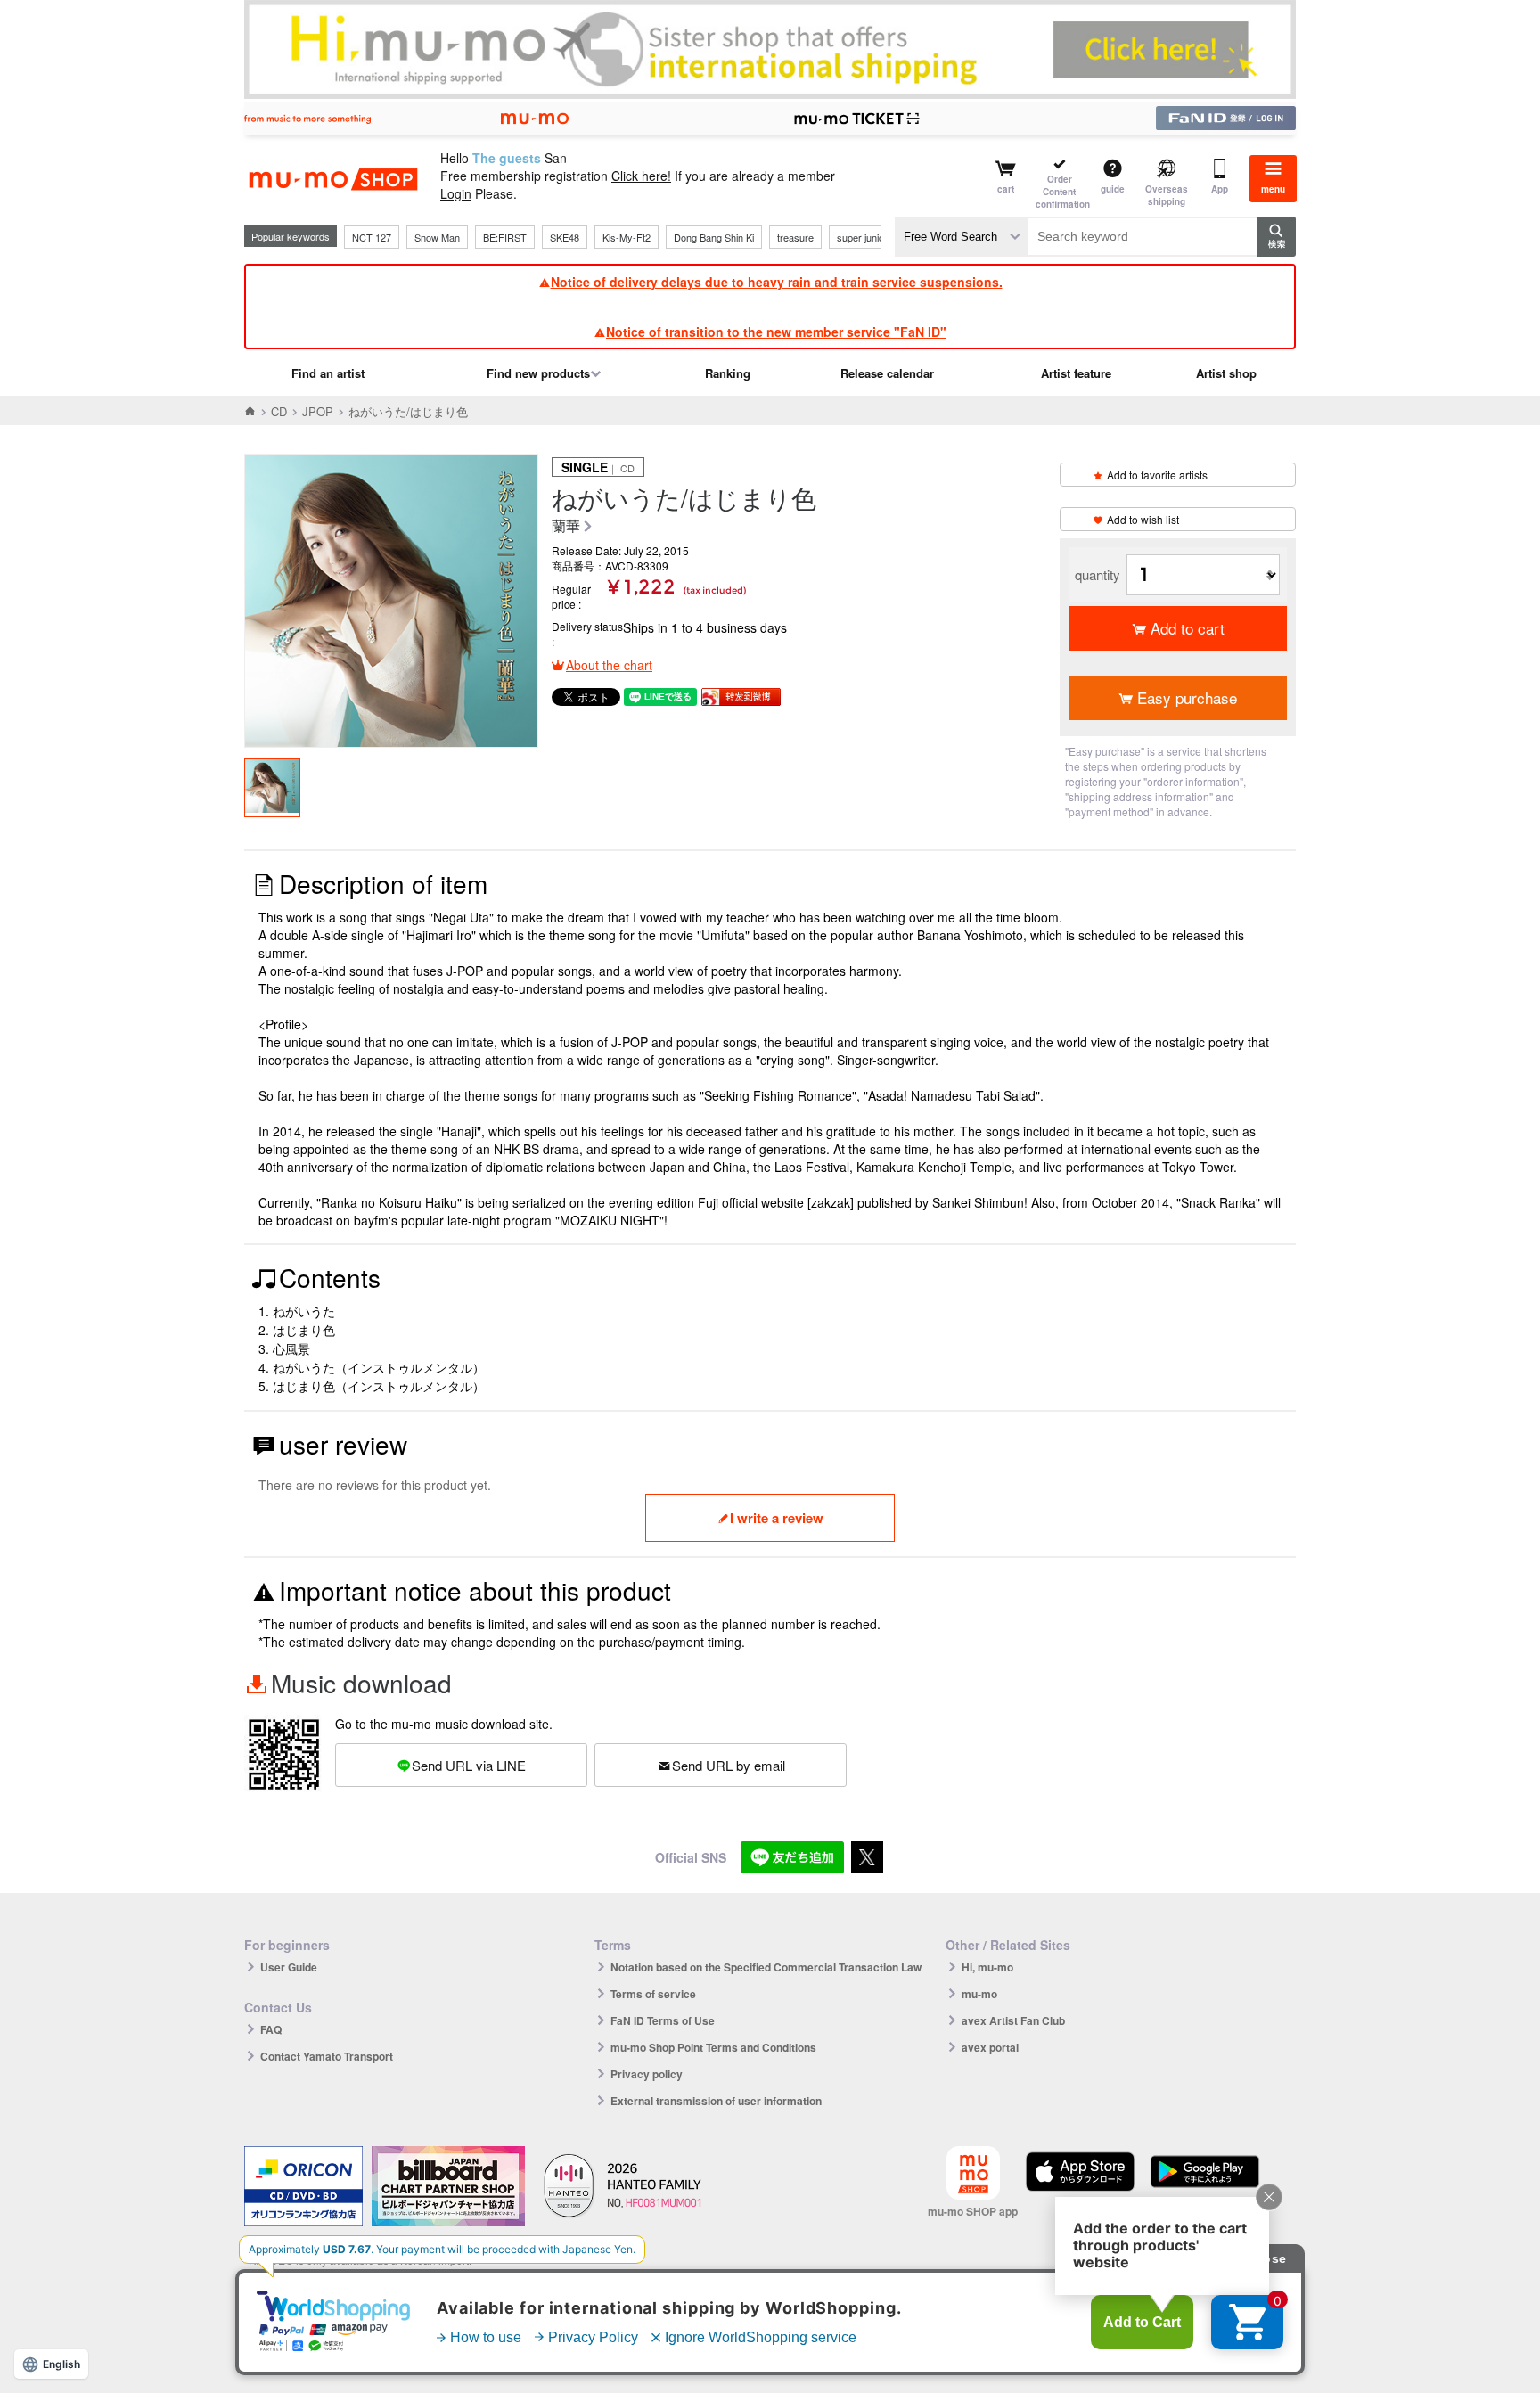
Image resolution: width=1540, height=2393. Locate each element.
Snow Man (437, 237)
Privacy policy (647, 2074)
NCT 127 (372, 237)
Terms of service (653, 1994)
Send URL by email (729, 1765)
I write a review (777, 1518)
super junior (862, 237)
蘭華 (566, 526)
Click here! (641, 176)
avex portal (990, 2047)
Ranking (728, 373)
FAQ (271, 2029)
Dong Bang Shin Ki (714, 237)
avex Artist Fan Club (1013, 2020)
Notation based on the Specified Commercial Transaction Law (766, 1967)
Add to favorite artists (1157, 475)
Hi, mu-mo (987, 1967)
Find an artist (328, 373)
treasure (795, 237)
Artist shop (1226, 373)
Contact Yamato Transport (327, 2056)
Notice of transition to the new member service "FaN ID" (776, 332)
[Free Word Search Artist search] (962, 237)
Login (456, 193)
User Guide (289, 1967)
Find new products (538, 373)
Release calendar (887, 373)
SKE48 (565, 237)
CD (279, 411)
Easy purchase (1187, 697)
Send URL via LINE (469, 1765)
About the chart (609, 665)
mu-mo (979, 1994)
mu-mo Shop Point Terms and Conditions (713, 2047)
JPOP (318, 411)
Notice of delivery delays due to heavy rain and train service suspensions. (777, 282)
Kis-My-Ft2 (627, 237)
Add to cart (1188, 628)
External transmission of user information (716, 2101)
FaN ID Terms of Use (663, 2020)
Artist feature (1076, 373)
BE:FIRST (505, 237)
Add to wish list (1143, 519)
